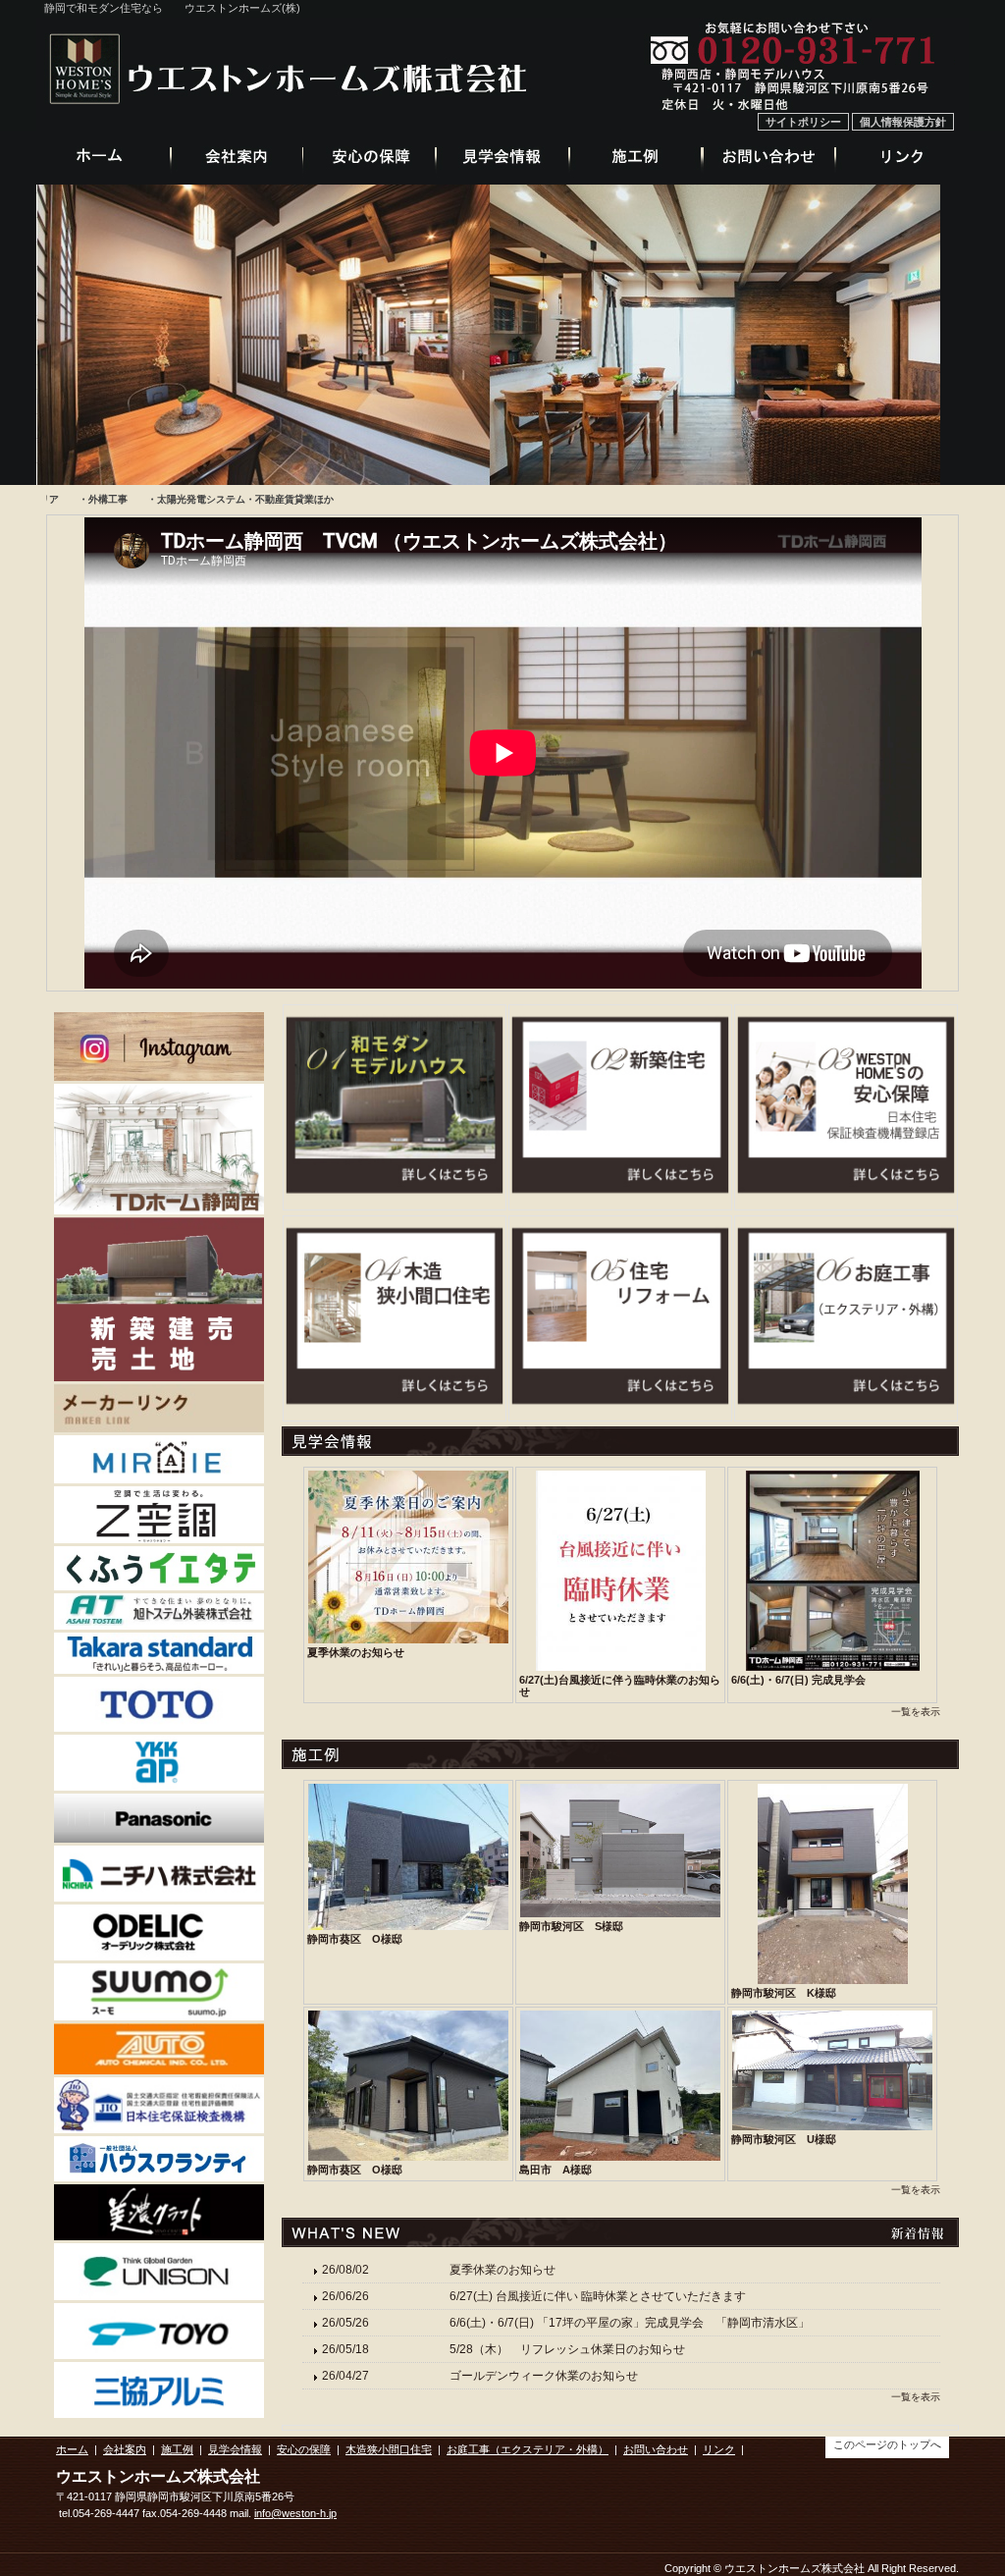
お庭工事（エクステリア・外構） (528, 2449)
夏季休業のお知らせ (502, 2270)
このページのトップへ (887, 2444)
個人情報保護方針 (903, 122)
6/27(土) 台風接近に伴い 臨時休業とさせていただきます (598, 2296)
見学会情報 (235, 2449)
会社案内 (125, 2449)
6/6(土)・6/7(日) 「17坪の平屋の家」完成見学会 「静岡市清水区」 (630, 2323)
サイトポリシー (803, 122)
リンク (719, 2449)
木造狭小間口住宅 (389, 2449)
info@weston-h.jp (295, 2513)
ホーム (72, 2449)
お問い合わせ (656, 2449)
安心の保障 (304, 2449)
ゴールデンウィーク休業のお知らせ (544, 2376)
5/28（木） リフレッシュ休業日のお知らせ (573, 2349)
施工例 (177, 2449)
